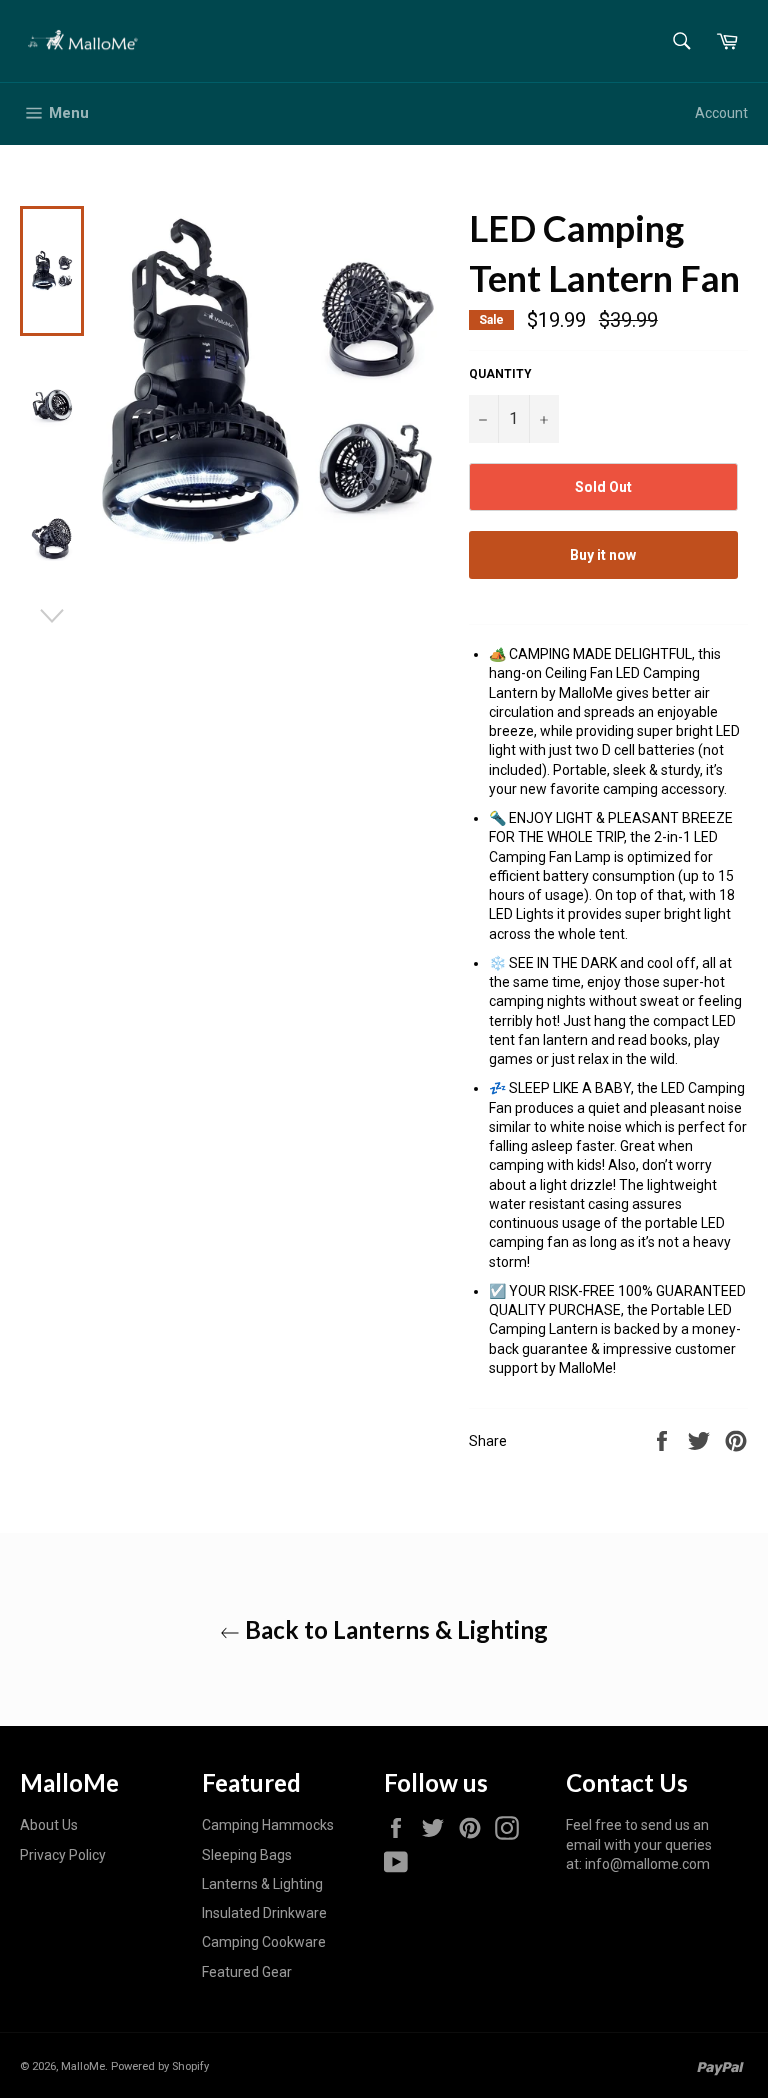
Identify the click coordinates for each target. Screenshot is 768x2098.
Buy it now (603, 555)
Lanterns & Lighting (262, 1884)
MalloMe (83, 2066)
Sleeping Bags (247, 1855)
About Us (49, 1825)
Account (721, 113)
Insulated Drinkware (264, 1913)
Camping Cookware (264, 1942)
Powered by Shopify (160, 2066)
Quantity (500, 374)
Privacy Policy (63, 1855)
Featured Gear (247, 1972)
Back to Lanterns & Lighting (394, 1629)
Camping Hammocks (268, 1825)
